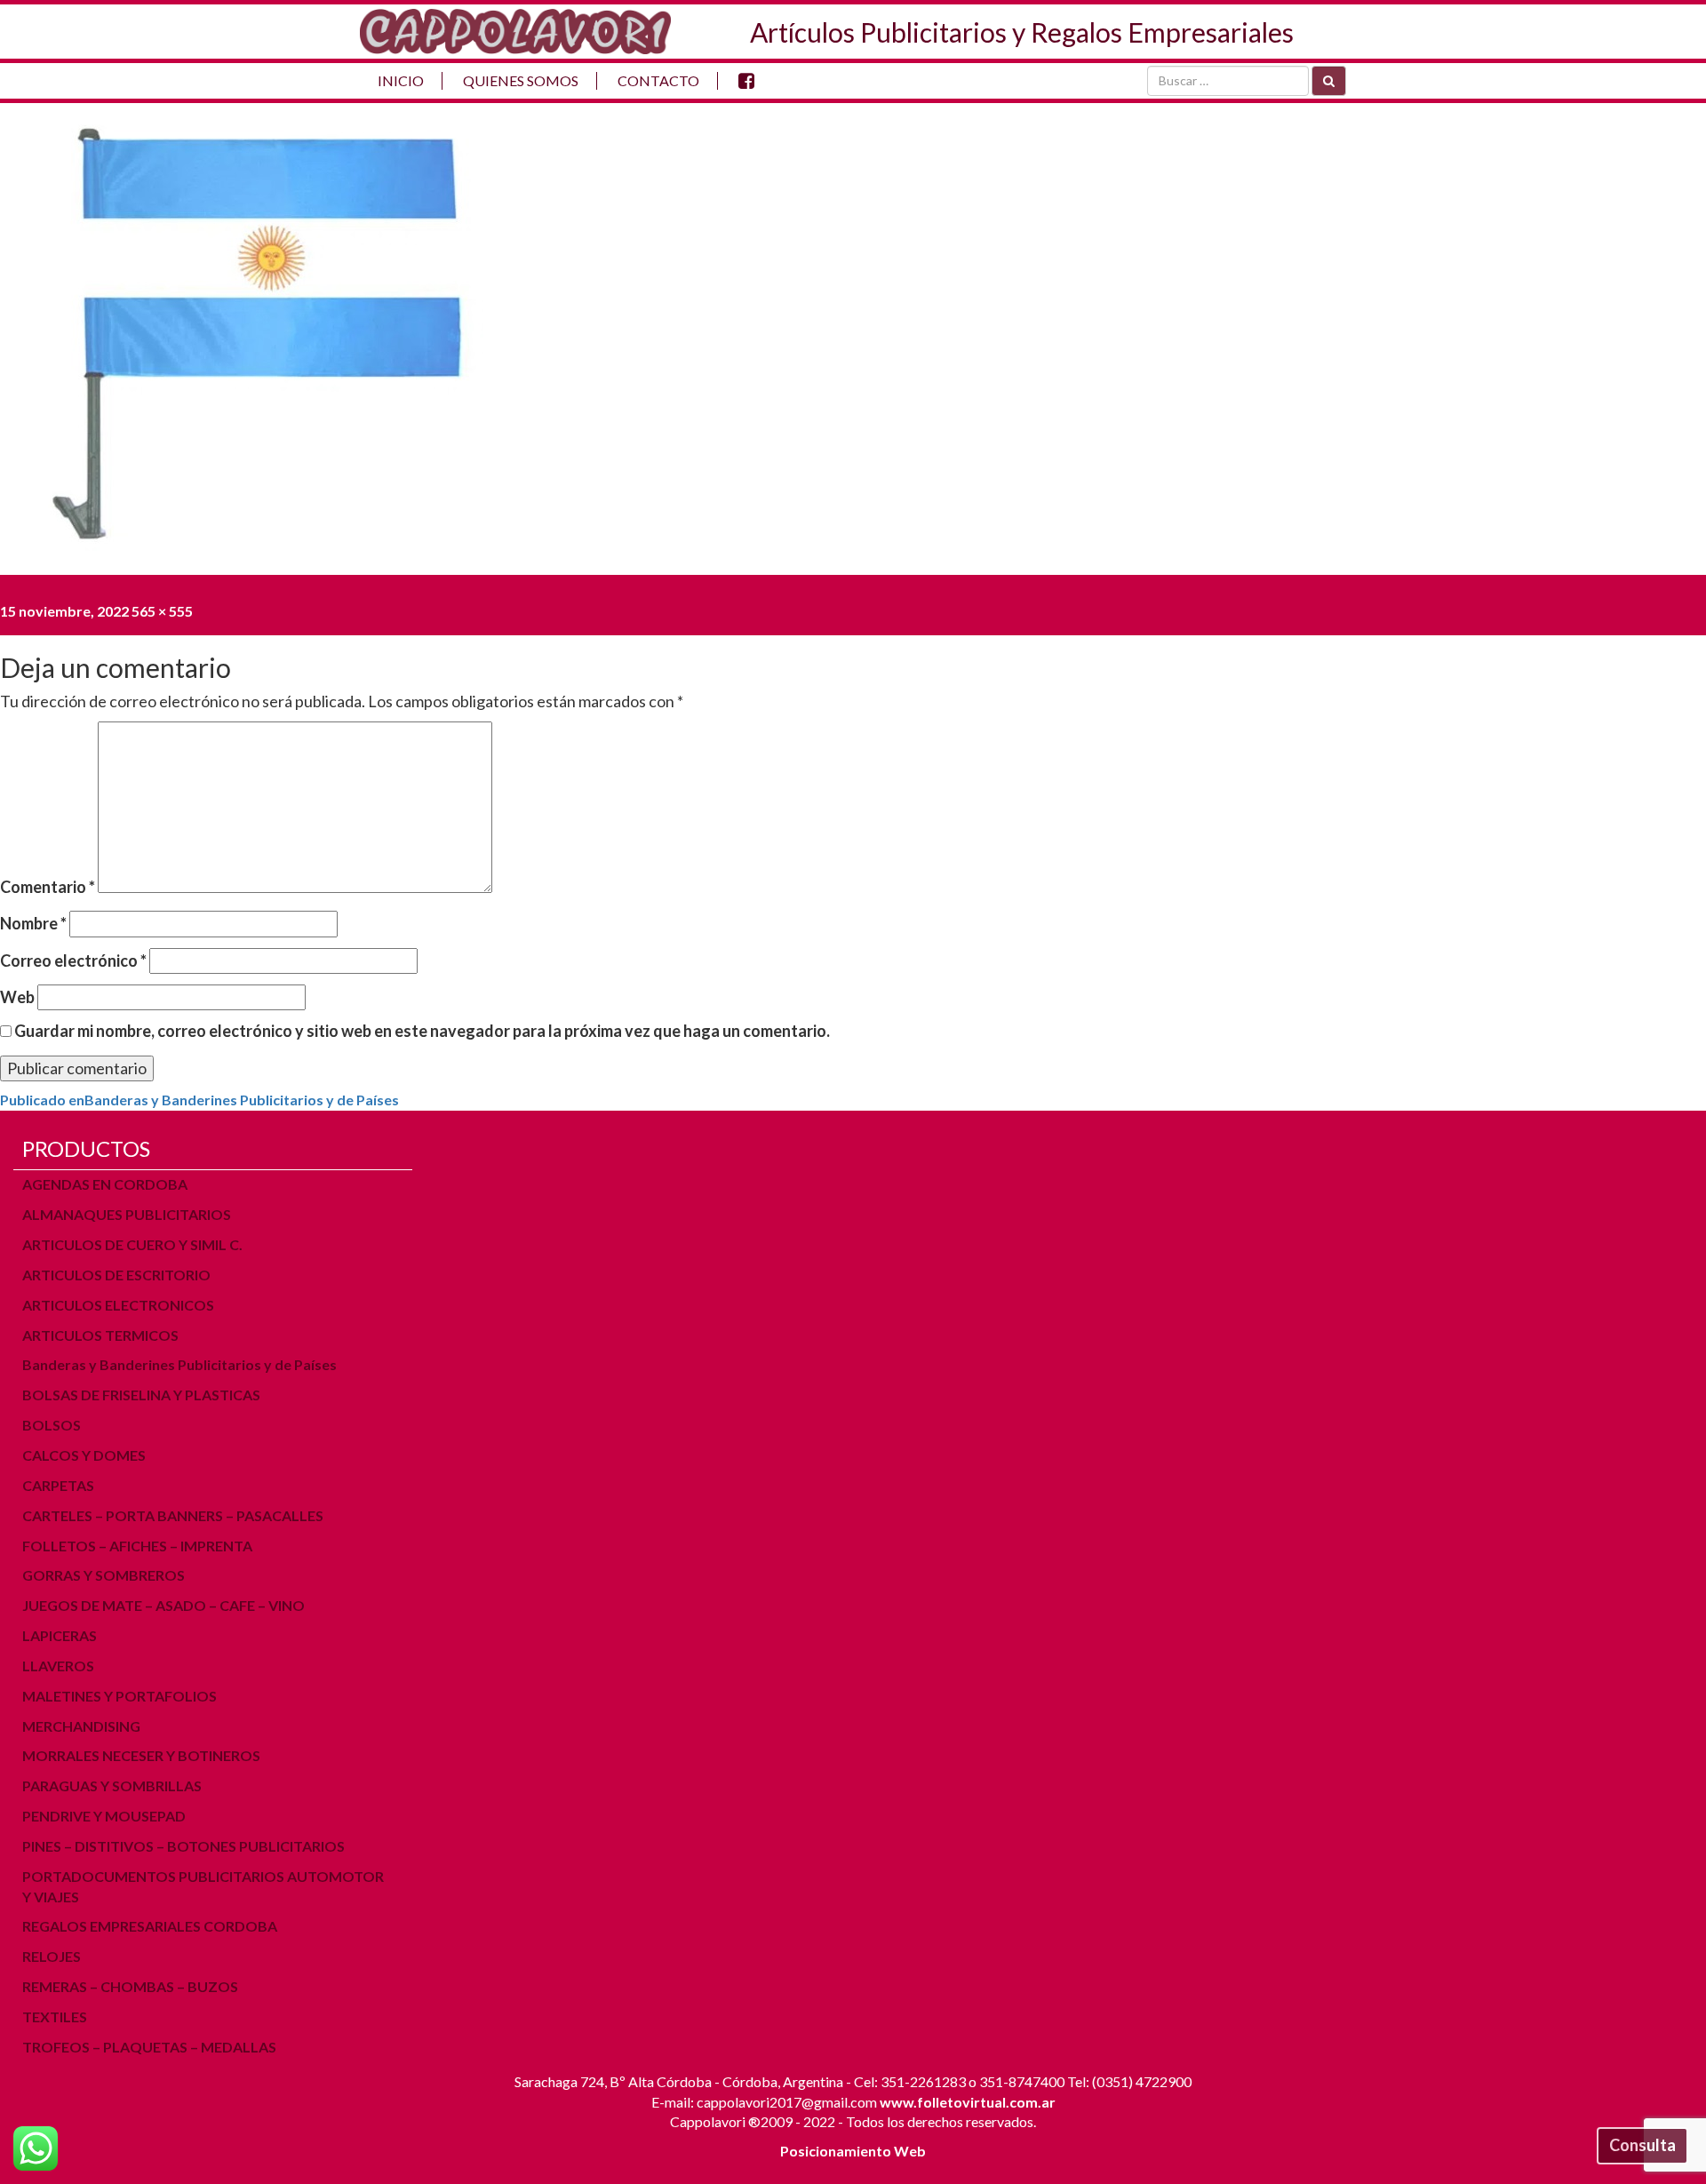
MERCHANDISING (81, 1726)
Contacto (658, 80)
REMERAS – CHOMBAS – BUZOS (130, 1986)
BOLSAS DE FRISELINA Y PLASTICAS (141, 1395)
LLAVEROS (58, 1666)
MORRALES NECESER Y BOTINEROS (141, 1755)
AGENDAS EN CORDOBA (105, 1184)
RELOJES (52, 1956)
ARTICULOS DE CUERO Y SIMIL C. (132, 1244)
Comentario (48, 887)
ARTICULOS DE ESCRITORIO (116, 1275)
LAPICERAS (60, 1635)
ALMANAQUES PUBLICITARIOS (127, 1214)
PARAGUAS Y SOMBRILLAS (112, 1785)
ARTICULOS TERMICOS (100, 1335)
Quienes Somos (521, 80)
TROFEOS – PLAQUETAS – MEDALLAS (149, 2047)
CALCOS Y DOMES (84, 1455)
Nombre (33, 923)
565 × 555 (162, 611)
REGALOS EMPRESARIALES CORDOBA (150, 1926)
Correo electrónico (73, 960)
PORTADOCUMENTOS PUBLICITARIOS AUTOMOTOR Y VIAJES (203, 1886)
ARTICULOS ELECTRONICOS (118, 1305)
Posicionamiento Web (853, 2151)
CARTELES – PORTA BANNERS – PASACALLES (173, 1515)
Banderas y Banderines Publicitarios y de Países (179, 1364)
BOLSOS (52, 1425)
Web (17, 997)
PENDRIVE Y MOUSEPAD (104, 1816)
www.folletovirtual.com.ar (968, 2102)
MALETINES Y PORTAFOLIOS (120, 1696)
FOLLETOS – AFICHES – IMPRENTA (137, 1546)
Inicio (401, 80)
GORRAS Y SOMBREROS (104, 1575)
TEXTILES (55, 2017)
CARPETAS (58, 1485)
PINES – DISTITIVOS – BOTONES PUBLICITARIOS (183, 1846)
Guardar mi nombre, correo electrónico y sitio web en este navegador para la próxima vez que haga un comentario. (422, 1031)
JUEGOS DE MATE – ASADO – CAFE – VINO (163, 1605)
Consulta (1642, 2145)
